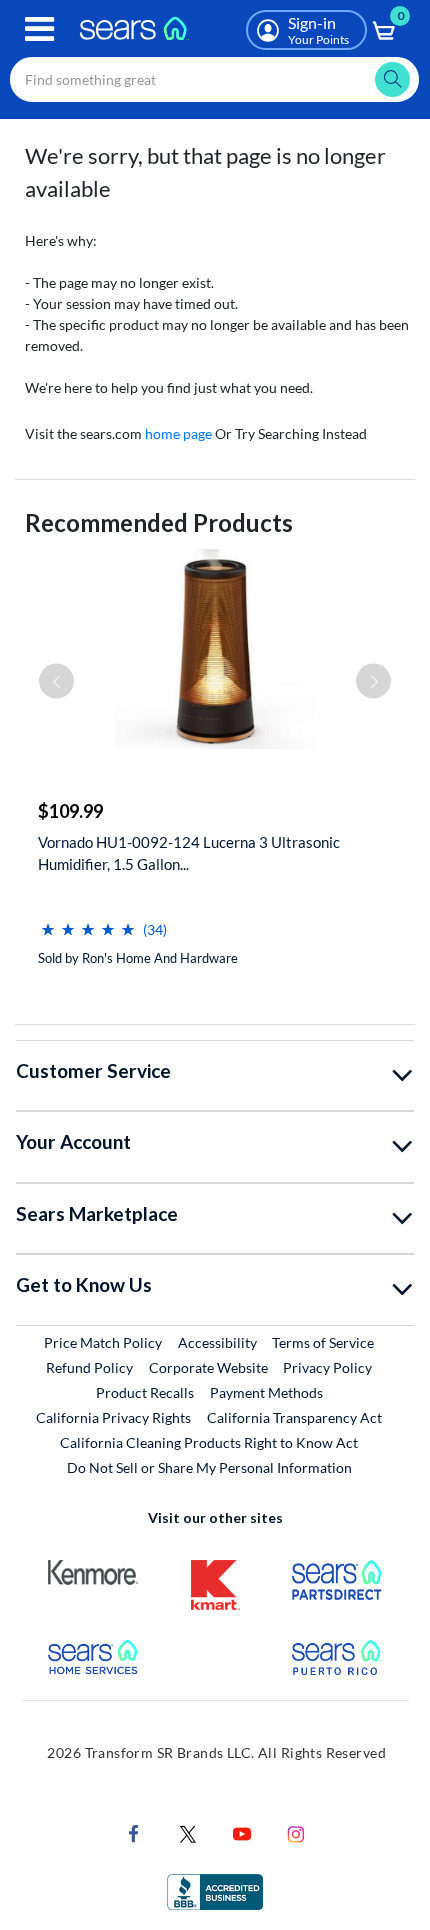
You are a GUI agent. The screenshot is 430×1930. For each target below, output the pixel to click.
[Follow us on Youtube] (242, 1831)
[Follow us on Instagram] (296, 1831)
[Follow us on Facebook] (134, 1831)
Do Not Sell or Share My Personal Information (209, 1467)
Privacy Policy (327, 1367)
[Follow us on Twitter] (188, 1831)
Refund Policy (89, 1367)
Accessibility (217, 1342)
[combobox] (214, 79)
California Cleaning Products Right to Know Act (209, 1442)
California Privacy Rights (113, 1417)
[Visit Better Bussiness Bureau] (215, 1889)
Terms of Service (323, 1342)
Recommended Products (159, 522)
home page (178, 433)
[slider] (88, 921)
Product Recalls (145, 1392)
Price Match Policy (103, 1342)
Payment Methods (266, 1392)
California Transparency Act (294, 1417)
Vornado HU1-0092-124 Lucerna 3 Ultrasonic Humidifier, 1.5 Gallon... (189, 853)
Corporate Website (209, 1367)
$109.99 (70, 811)
